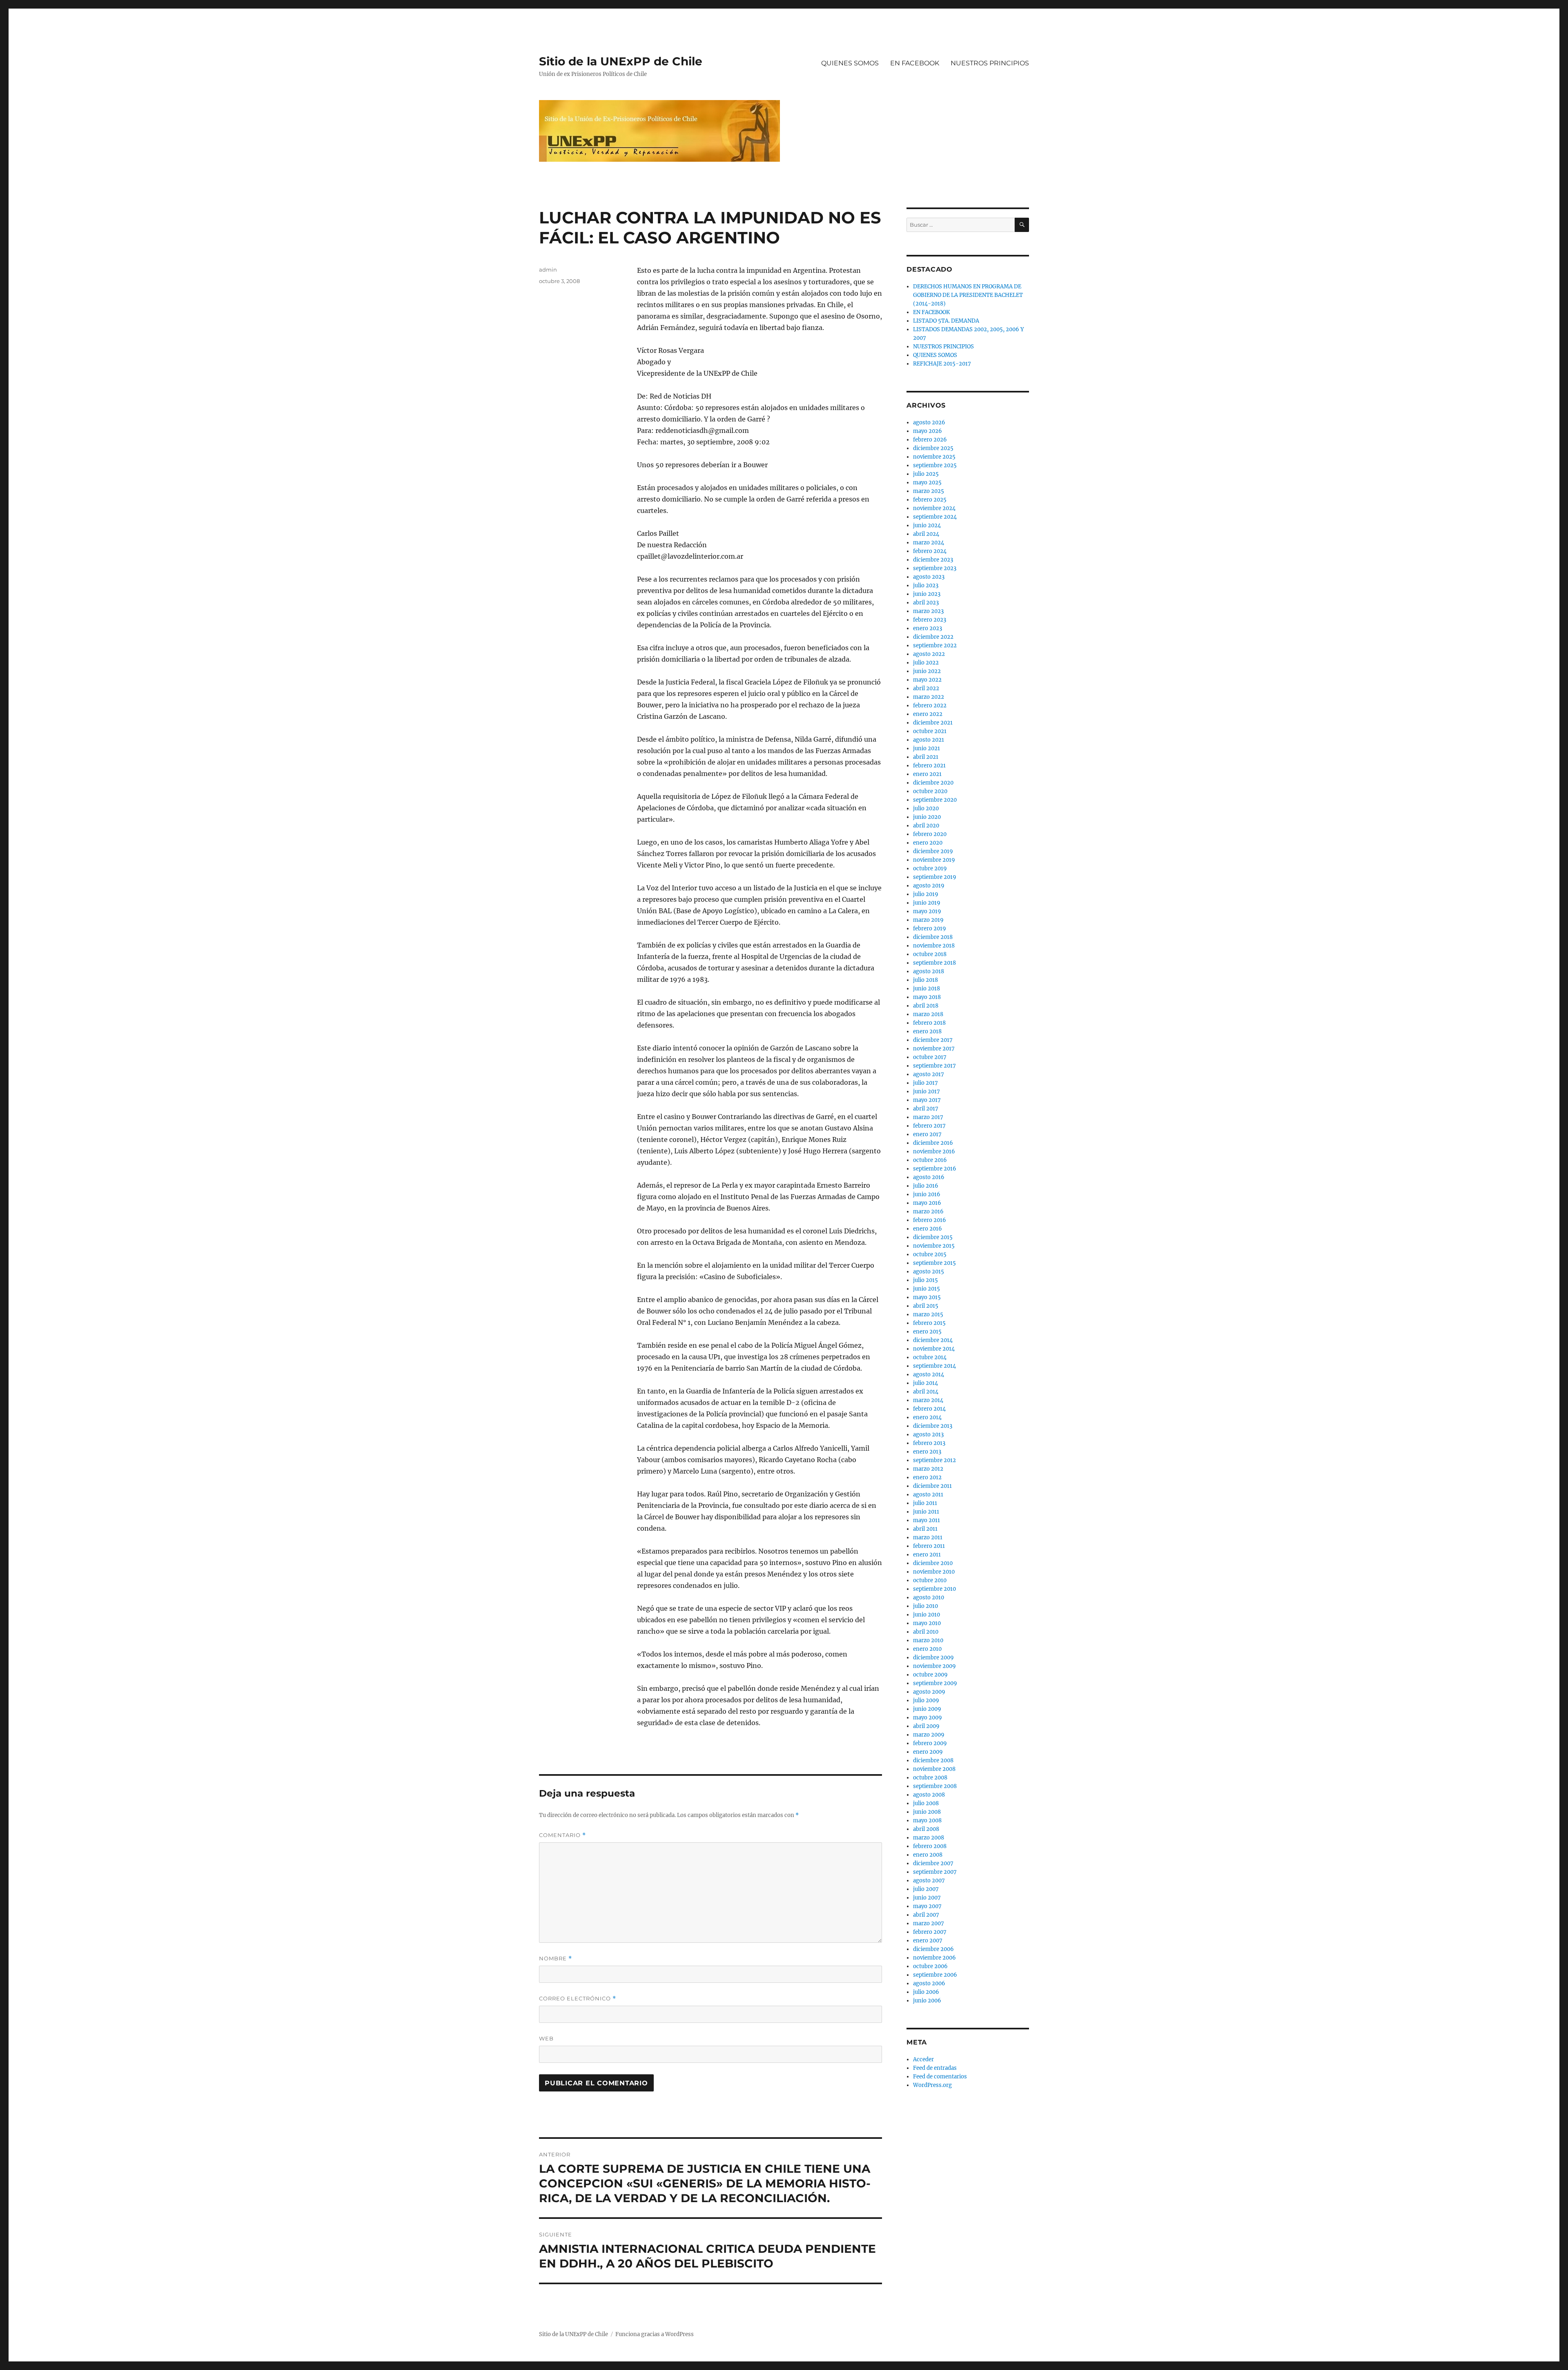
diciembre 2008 (933, 1760)
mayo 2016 (927, 1203)
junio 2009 (927, 1709)
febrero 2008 (930, 1846)
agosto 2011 (928, 1495)
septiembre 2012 (934, 1460)
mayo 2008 (927, 1820)
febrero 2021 (929, 766)
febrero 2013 (929, 1443)
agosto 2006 (929, 1983)
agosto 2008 (929, 1795)
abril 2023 (926, 603)
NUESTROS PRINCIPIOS (990, 63)
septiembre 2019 (935, 877)
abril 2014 (926, 1392)
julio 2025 (926, 474)
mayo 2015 (927, 1297)
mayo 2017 (927, 1100)
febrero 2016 (930, 1220)
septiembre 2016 (935, 1169)
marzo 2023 (928, 611)
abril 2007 (926, 1915)
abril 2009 (926, 1726)
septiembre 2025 (935, 465)
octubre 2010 (930, 1580)
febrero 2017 (929, 1126)
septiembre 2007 (935, 1872)
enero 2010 (927, 1649)
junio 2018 (927, 989)
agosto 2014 (929, 1375)
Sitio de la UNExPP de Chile (621, 61)
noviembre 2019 (934, 860)
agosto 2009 (929, 1692)
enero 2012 (927, 1477)
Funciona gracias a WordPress (655, 2334)
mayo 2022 (927, 680)
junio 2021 (927, 748)
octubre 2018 (930, 954)
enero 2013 (927, 1452)
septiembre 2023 (935, 568)
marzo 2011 (928, 1537)
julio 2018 (925, 980)
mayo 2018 (927, 997)
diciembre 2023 (933, 560)
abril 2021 (926, 757)
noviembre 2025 (934, 457)
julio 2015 (925, 1280)
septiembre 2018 (934, 963)
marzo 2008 (929, 1838)
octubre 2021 (930, 731)
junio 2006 (927, 2001)
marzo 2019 (928, 920)
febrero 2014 (929, 1409)
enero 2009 (928, 1752)
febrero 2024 (930, 551)
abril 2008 (926, 1829)
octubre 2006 (930, 1966)
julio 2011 (925, 1503)
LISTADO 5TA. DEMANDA (946, 321)
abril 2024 (926, 534)
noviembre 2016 (934, 1152)
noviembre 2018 (934, 946)
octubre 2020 (930, 791)
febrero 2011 (929, 1546)
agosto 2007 (929, 1881)
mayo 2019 (927, 911)
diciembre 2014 (933, 1340)
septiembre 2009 (935, 1683)
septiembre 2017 (934, 1066)
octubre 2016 (930, 1160)
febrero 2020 (930, 834)
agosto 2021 (929, 740)
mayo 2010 (927, 1623)
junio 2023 (927, 594)
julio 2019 (926, 894)
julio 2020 (926, 808)
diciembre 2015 (933, 1237)
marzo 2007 (929, 1923)
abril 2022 (926, 688)
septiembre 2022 (935, 645)
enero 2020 (928, 843)
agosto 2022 (929, 654)
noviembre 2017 (934, 1049)
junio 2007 (927, 1898)
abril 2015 (926, 1306)
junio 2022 (927, 671)
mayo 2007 (927, 1906)
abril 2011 (925, 1529)
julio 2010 (925, 1606)
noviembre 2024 (934, 508)
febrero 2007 (930, 1932)
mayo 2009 (928, 1718)
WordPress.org (932, 2085)
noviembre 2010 (934, 1572)
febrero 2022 (930, 706)
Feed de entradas (935, 2068)
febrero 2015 (929, 1323)
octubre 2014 (930, 1357)
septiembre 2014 (934, 1366)
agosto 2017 (929, 1074)
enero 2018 (927, 1031)
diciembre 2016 (933, 1143)
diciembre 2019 (933, 851)
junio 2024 (927, 525)
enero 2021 (927, 774)
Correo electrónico (578, 1999)
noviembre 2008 (934, 1769)
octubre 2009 (930, 1675)
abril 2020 (926, 826)
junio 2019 (927, 903)
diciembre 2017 (933, 1040)
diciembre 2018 (933, 937)
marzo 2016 (928, 1212)
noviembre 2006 (934, 1958)
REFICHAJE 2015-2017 (942, 364)
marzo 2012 (928, 1469)
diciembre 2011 (932, 1486)
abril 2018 (926, 1006)
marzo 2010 (928, 1640)
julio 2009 (926, 1700)
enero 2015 (927, 1332)
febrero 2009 (930, 1743)
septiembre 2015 (934, 1263)
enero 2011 (927, 1555)
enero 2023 (928, 628)
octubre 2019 (930, 868)
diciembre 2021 (933, 723)
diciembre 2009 (933, 1658)
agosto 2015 (929, 1272)
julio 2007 (926, 1889)
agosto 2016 (929, 1177)
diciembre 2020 (933, 783)
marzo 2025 (929, 491)
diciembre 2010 (933, 1563)
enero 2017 (927, 1134)
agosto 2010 (929, 1597)
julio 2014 (925, 1383)
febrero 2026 (930, 440)
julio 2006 (926, 1992)
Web (546, 2038)
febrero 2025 (930, 500)
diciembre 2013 (933, 1426)
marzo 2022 (929, 697)
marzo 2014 (928, 1400)
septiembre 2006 (935, 1975)
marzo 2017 (928, 1117)
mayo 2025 (927, 483)
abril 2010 (926, 1632)
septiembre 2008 (935, 1786)
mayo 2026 (928, 431)
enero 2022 (928, 714)
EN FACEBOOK (915, 63)
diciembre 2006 (933, 1949)
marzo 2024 (929, 543)
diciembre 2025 (933, 448)
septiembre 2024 (935, 517)
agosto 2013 (928, 1435)
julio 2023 (926, 585)
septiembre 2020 (935, 800)
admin (548, 270)
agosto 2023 (929, 577)
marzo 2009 (929, 1735)
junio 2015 (927, 1289)
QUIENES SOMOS (850, 63)
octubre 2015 (930, 1254)
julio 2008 (926, 1803)
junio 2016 (927, 1194)
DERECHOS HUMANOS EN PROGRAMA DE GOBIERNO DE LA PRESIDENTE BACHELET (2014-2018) (968, 295)
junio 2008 (927, 1812)
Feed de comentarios (940, 2077)
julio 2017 (925, 1083)
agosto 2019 (929, 886)
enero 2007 (928, 1941)
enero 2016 (928, 1229)
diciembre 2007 (933, 1863)
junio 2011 (926, 1512)
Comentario (562, 1835)
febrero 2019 (930, 929)
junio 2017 (927, 1091)
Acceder (923, 2059)
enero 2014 (927, 1417)
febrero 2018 (929, 1023)
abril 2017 (926, 1109)
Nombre (556, 1959)
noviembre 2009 (934, 1666)
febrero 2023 (930, 620)
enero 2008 (928, 1855)
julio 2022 (926, 663)
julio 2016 (926, 1186)
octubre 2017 (930, 1057)
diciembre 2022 (933, 637)
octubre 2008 (930, 1778)
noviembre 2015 (934, 1246)
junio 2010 (927, 1615)
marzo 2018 (928, 1014)
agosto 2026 (929, 422)
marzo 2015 (928, 1314)
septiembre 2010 (934, 1589)
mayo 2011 (927, 1520)
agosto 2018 (929, 971)
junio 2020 (927, 817)
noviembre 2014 (934, 1349)
